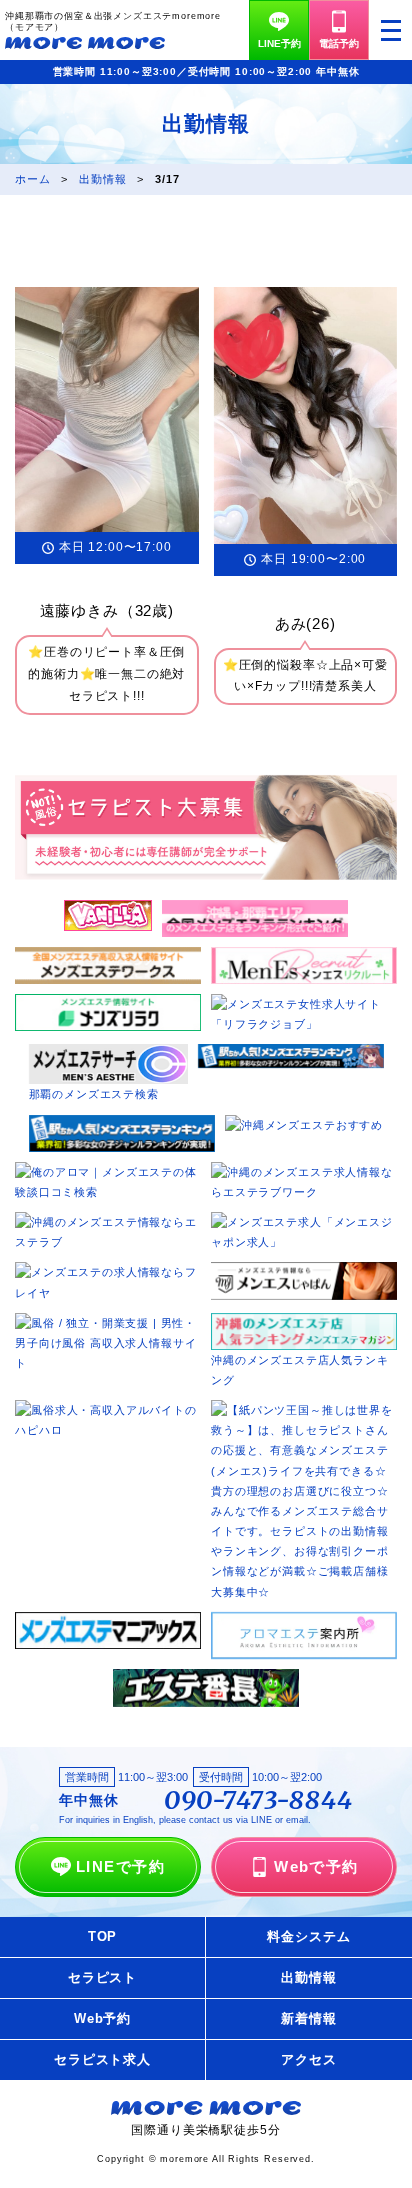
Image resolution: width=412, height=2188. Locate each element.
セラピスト (102, 1977)
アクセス (308, 2059)
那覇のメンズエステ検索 (94, 1094)
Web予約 (102, 2018)
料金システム (308, 1936)
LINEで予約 (120, 1866)
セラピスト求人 (102, 2059)
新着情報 (308, 2018)
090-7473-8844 (258, 1801)
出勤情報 (308, 1977)
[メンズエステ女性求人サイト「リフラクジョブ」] (304, 1004)
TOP (103, 1936)
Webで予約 (316, 1866)
